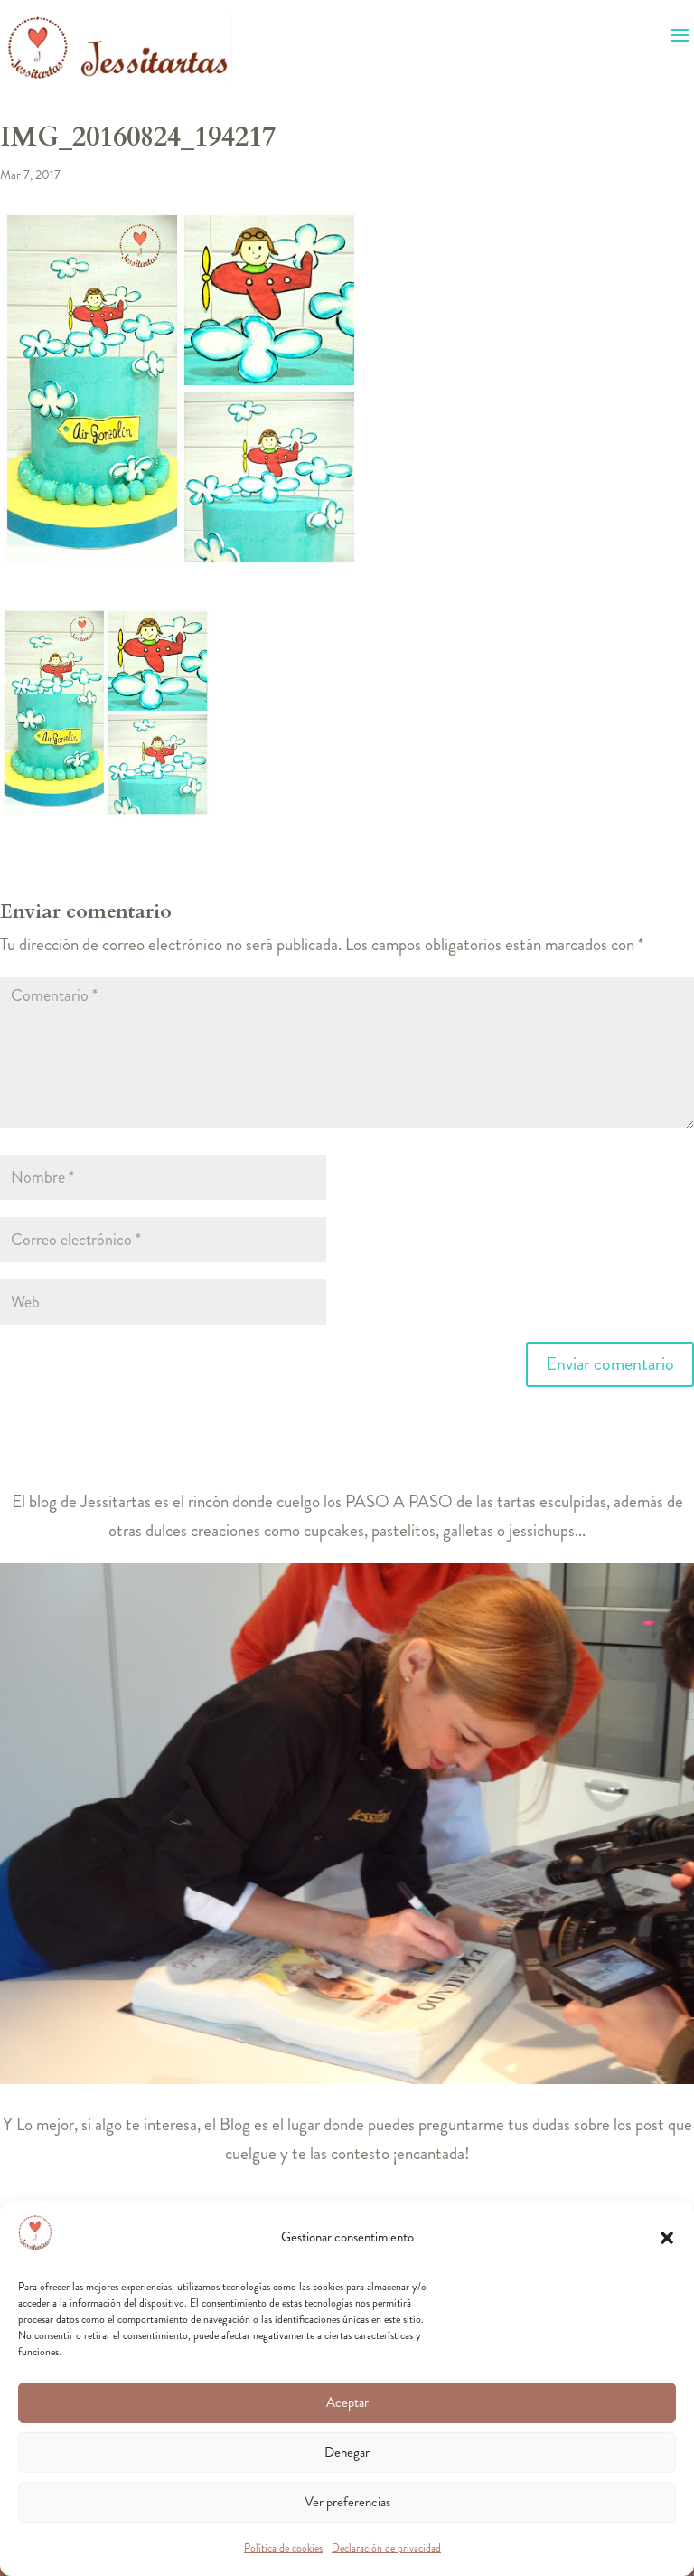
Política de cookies (283, 2548)
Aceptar (347, 2402)
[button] (667, 2238)
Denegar (347, 2452)
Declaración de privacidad (386, 2548)
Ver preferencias (347, 2502)
